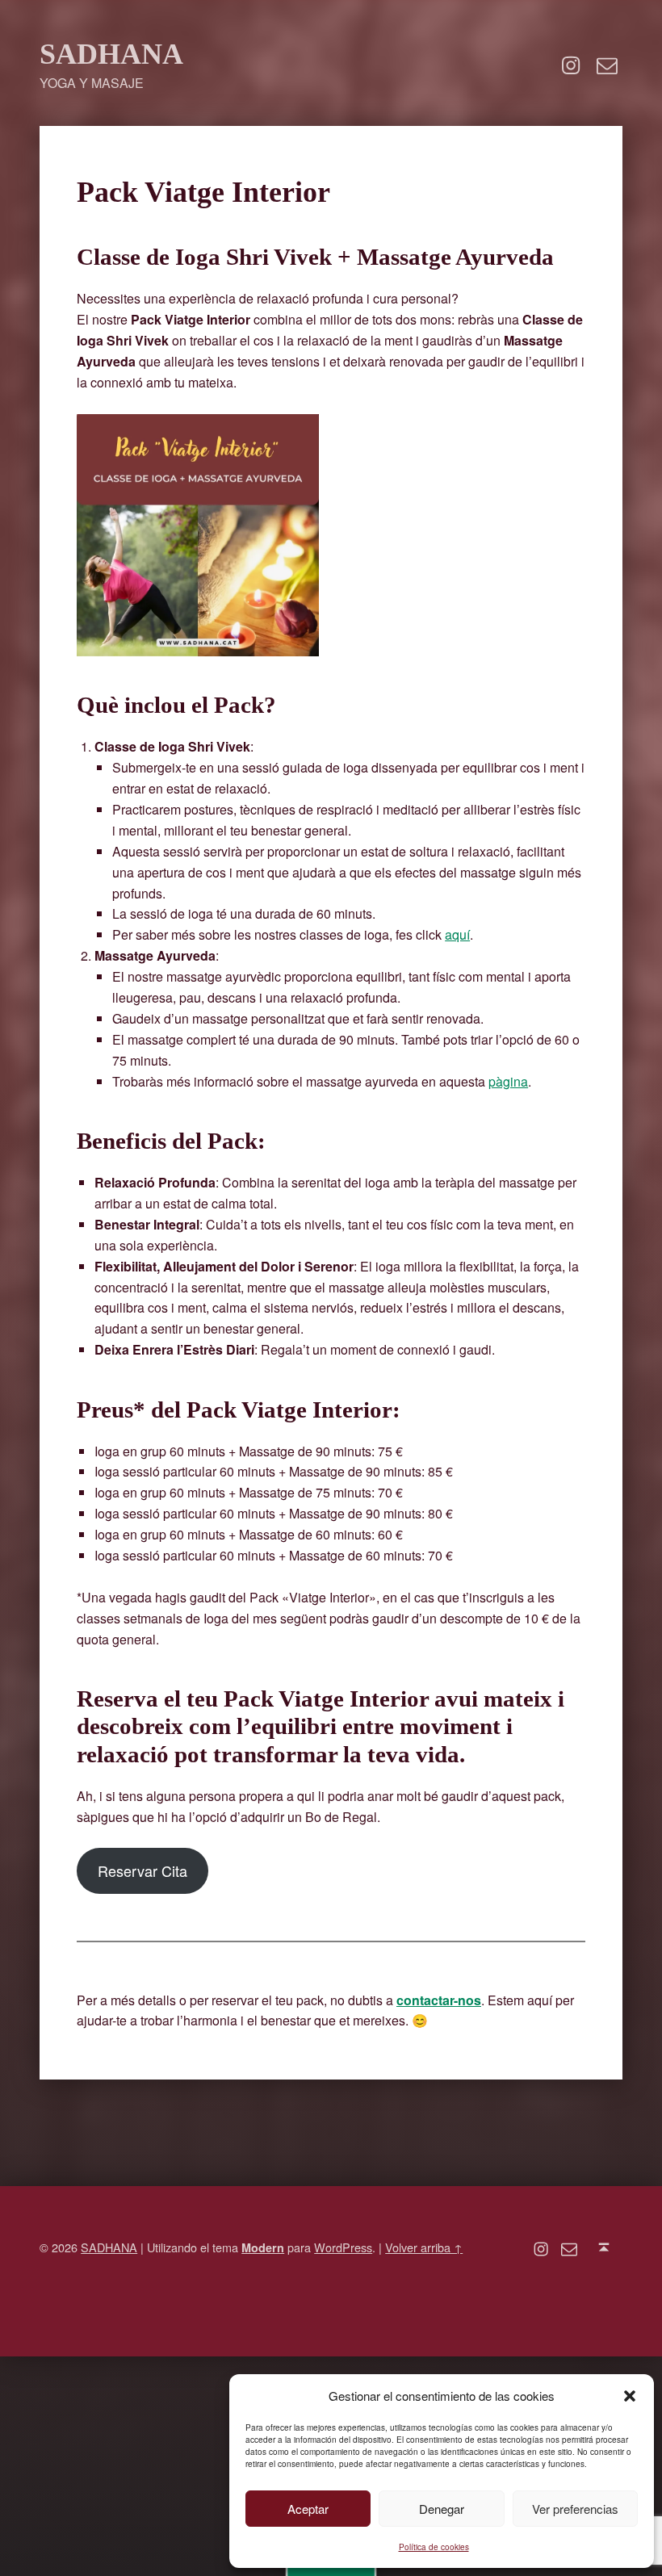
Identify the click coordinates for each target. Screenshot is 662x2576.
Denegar (442, 2509)
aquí (457, 934)
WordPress (343, 2247)
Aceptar (308, 2509)
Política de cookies (434, 2547)
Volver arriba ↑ (424, 2247)
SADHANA (111, 54)
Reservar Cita (142, 1870)
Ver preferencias (575, 2509)
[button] (630, 2396)
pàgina (508, 1081)
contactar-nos (439, 2000)
